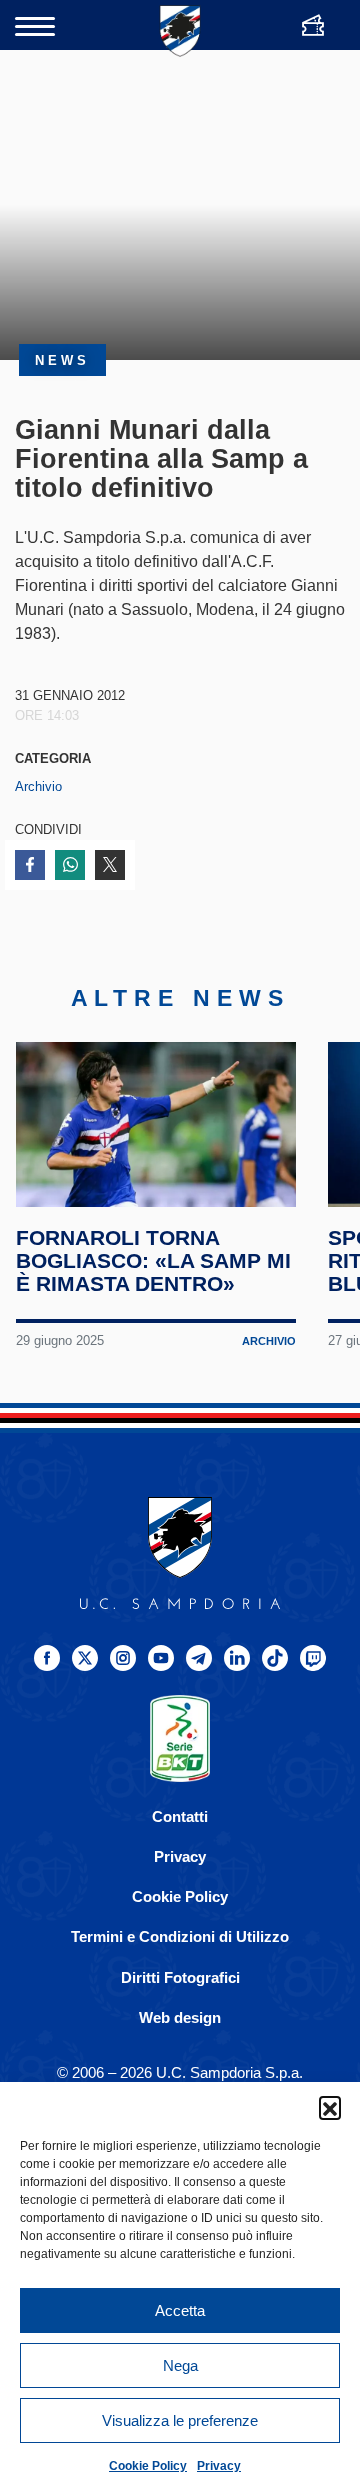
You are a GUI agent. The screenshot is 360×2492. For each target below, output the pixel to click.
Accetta (180, 2310)
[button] (330, 2107)
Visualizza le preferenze (180, 2420)
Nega (180, 2365)
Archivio (38, 786)
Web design (180, 2017)
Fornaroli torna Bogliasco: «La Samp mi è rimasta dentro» (153, 1260)
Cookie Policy (148, 2466)
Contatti (180, 1816)
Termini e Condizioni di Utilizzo (180, 1936)
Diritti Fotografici (180, 1977)
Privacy (219, 2466)
